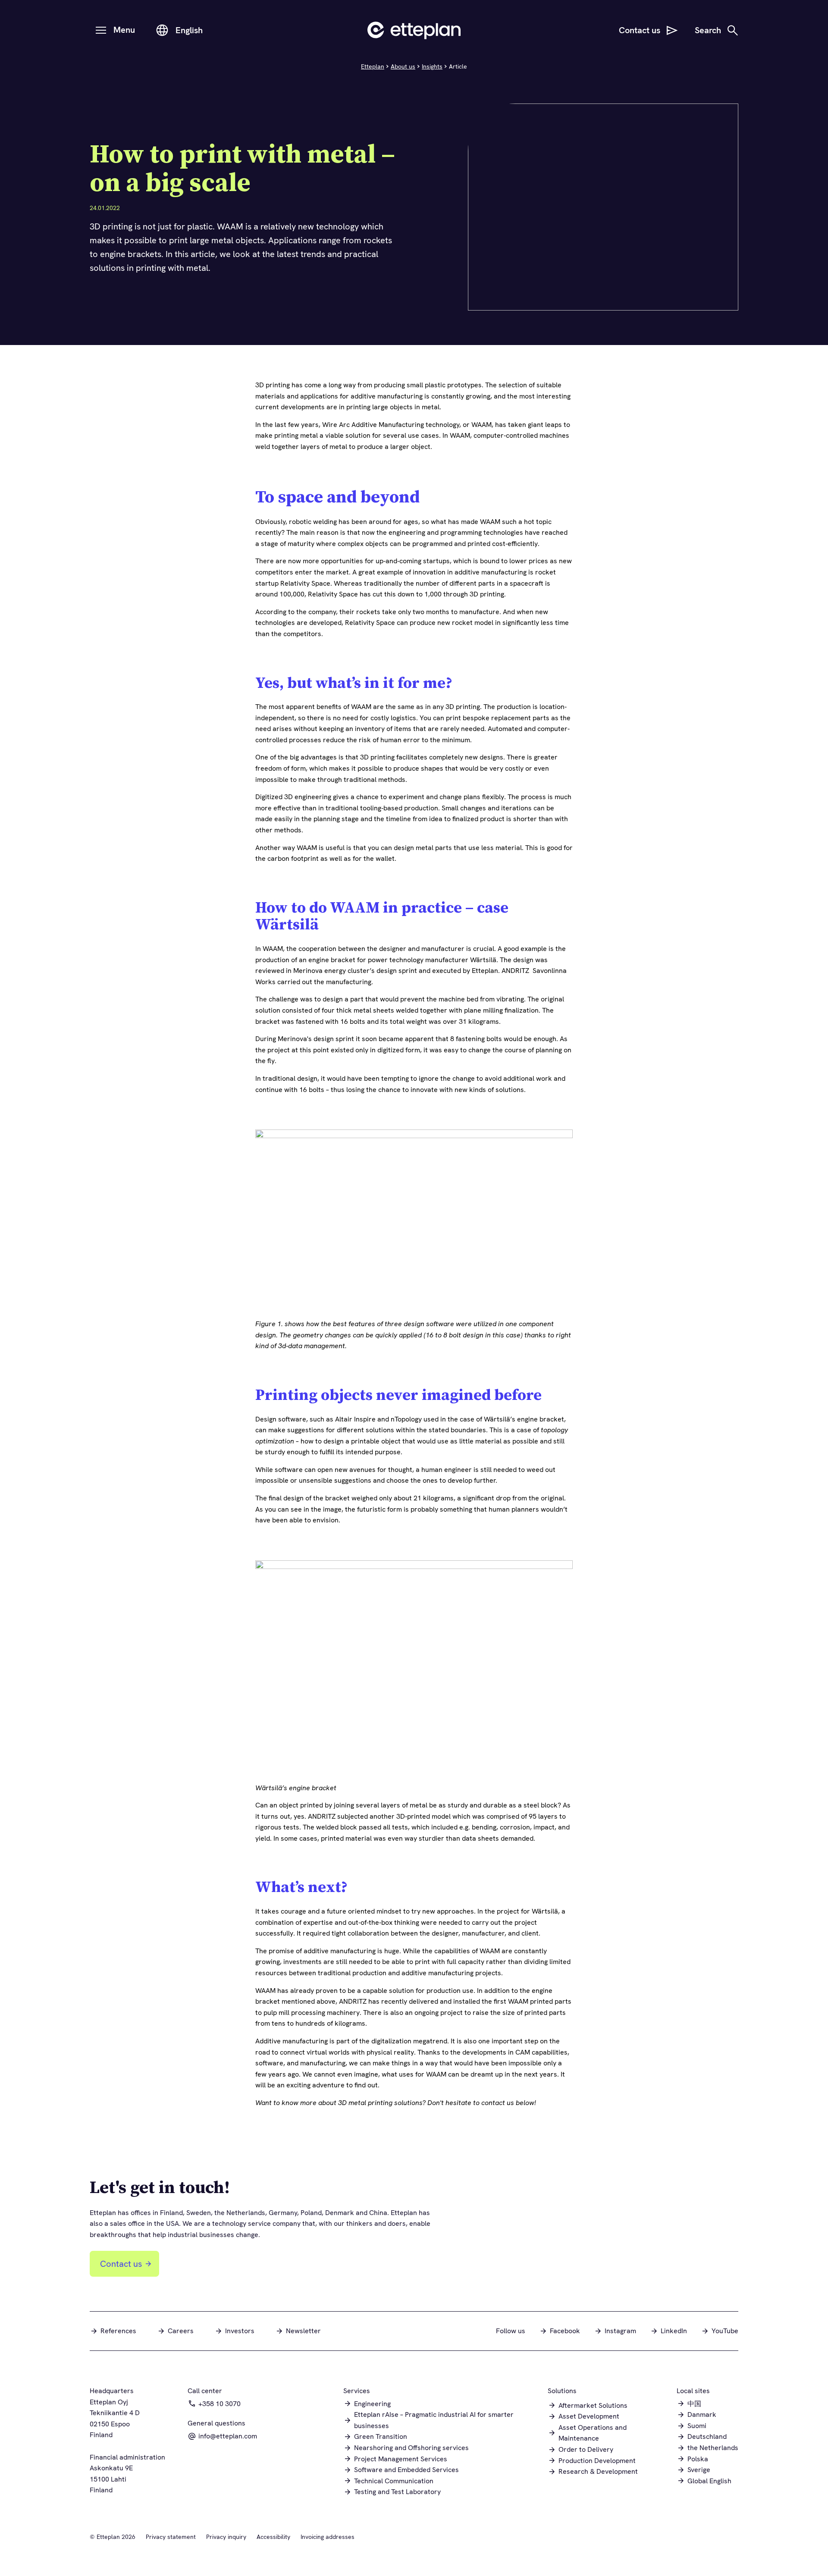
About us (403, 66)
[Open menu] (101, 30)
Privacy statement (171, 2537)
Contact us (121, 2264)
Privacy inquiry (226, 2537)
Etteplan (373, 66)
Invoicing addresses (328, 2537)
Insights (432, 66)
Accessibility (273, 2537)
